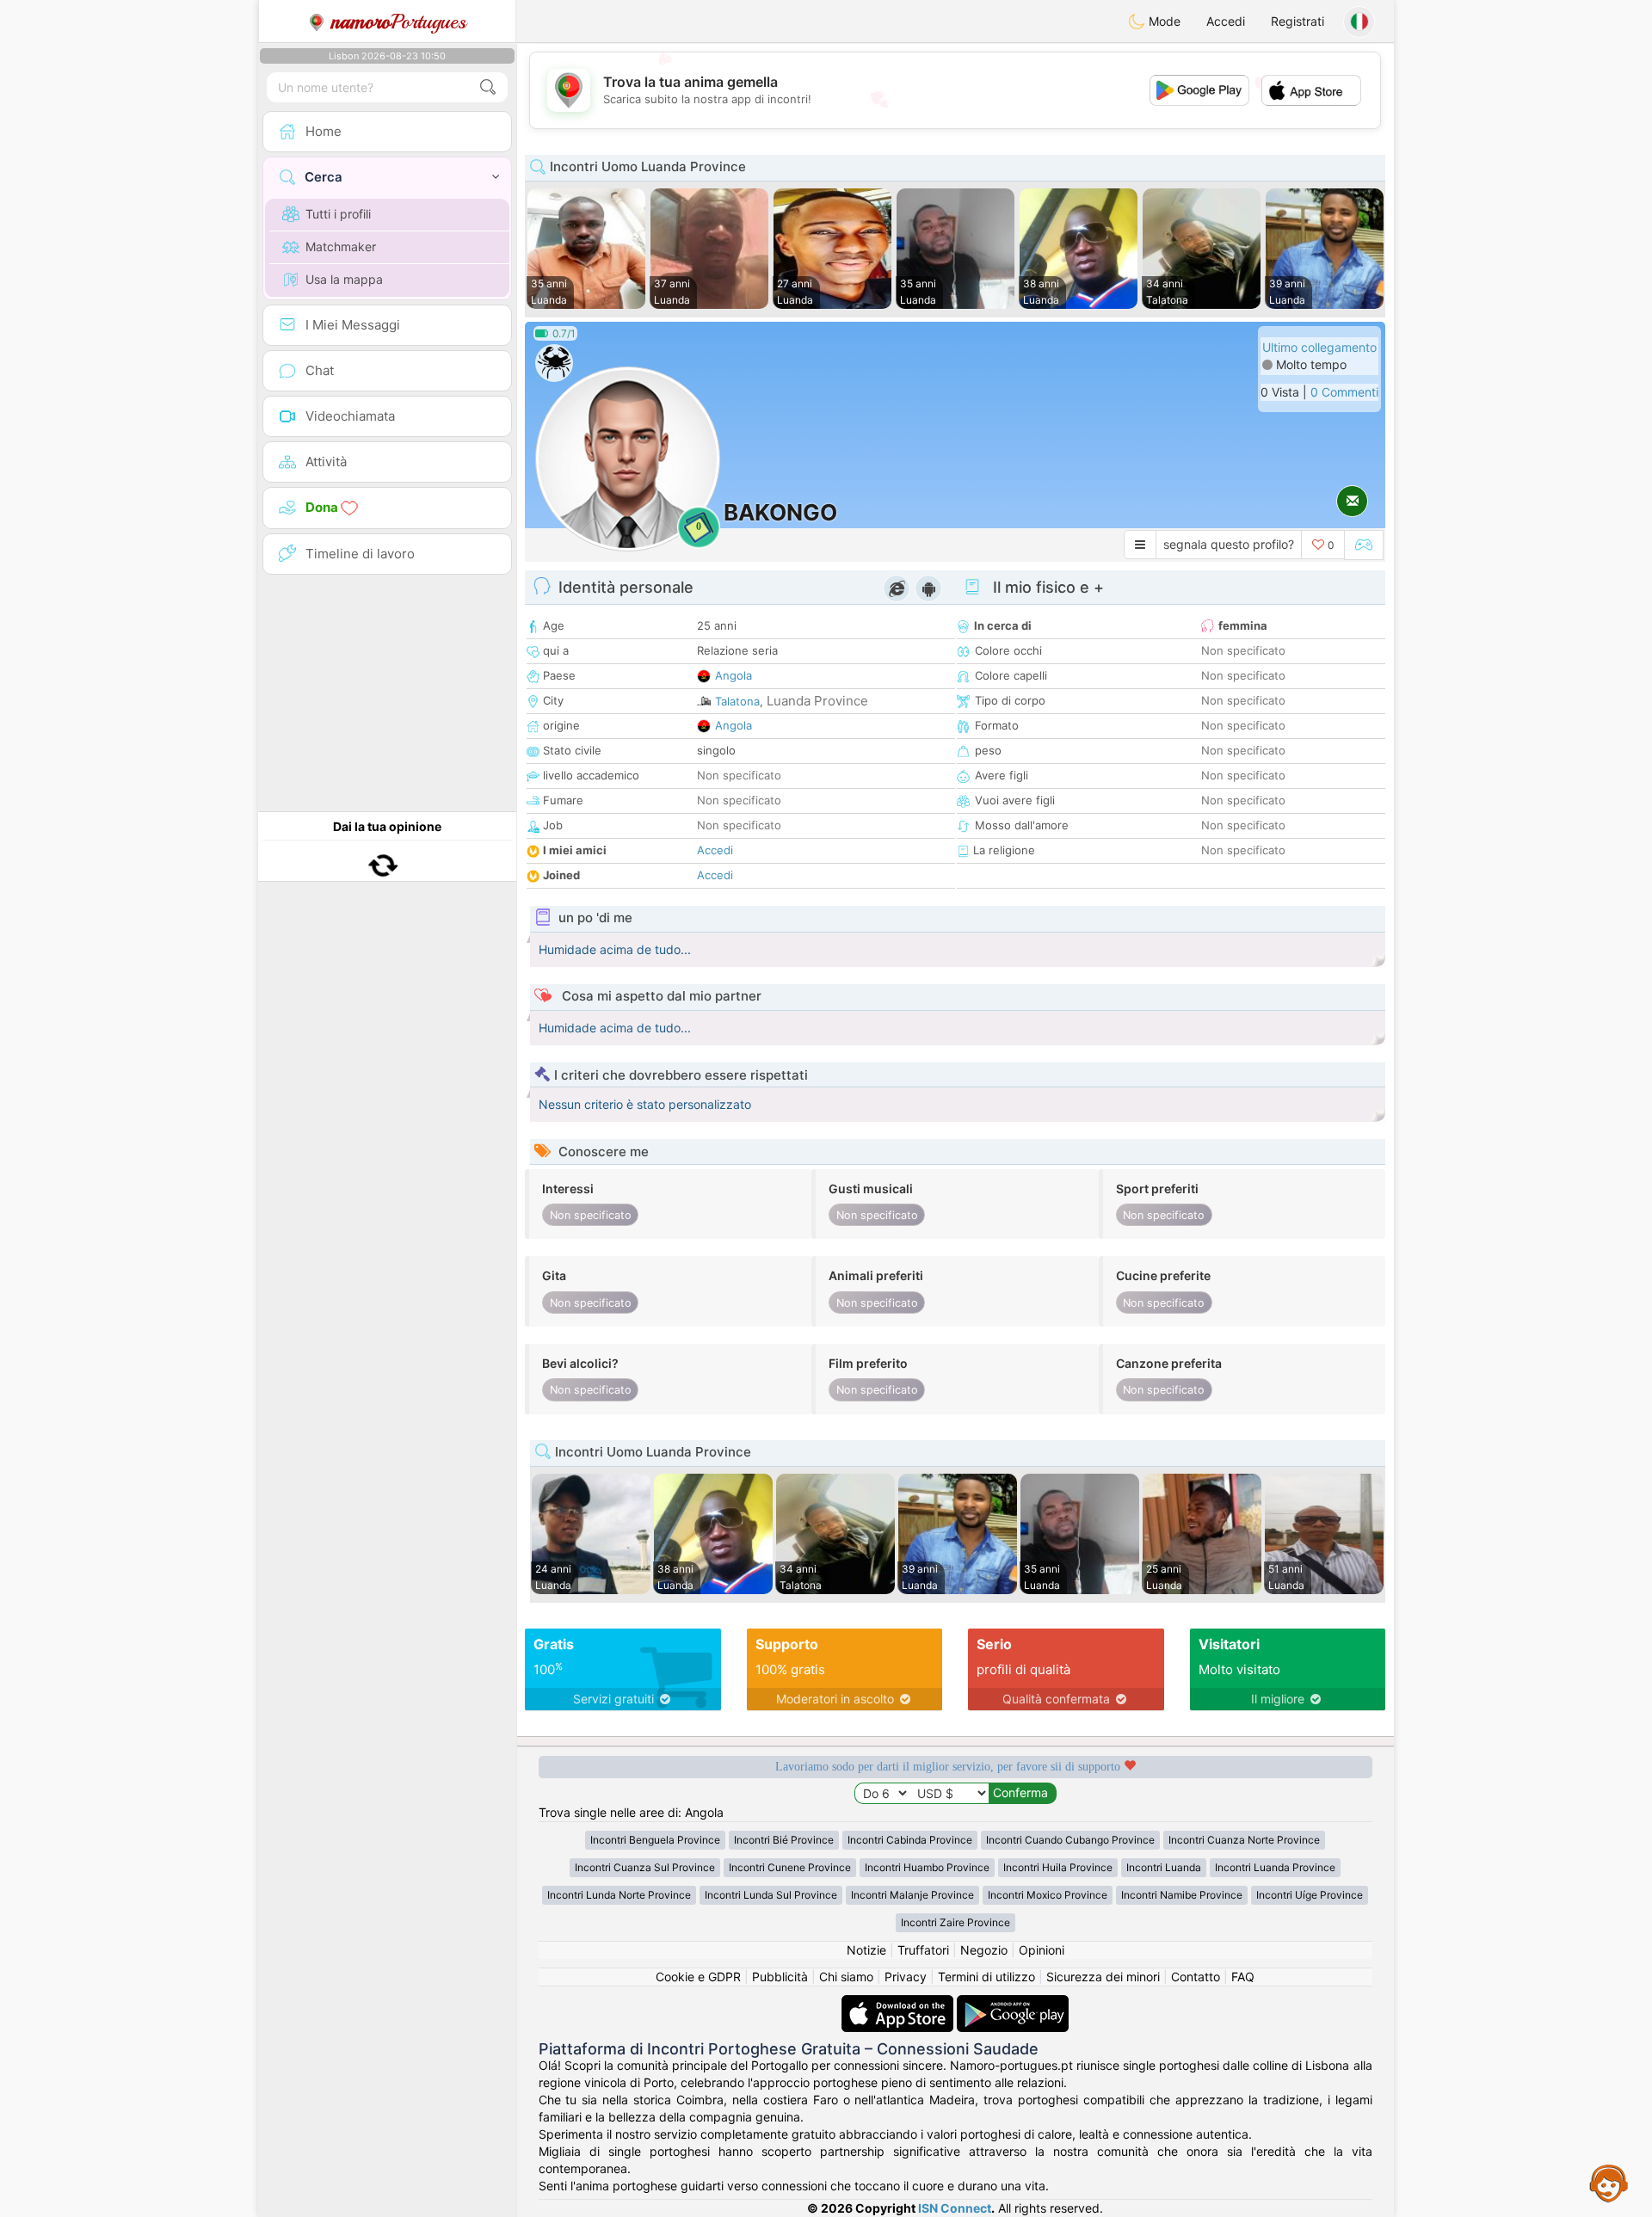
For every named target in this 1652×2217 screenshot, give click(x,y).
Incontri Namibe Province (1182, 1895)
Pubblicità (780, 1977)
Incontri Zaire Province (955, 1922)
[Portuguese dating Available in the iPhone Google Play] (1013, 2003)
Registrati (1298, 21)
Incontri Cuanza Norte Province (1244, 1840)
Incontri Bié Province (784, 1840)
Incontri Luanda (1164, 1867)
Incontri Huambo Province (927, 1867)
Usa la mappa (344, 279)
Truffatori (923, 1950)
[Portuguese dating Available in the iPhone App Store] (899, 2003)
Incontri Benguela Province (655, 1840)
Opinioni (1042, 1950)
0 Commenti (1344, 392)
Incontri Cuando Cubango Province (1070, 1840)
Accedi (1226, 21)
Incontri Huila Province (1058, 1867)
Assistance (1609, 2183)
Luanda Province (817, 701)
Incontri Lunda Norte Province (619, 1895)
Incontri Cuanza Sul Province (645, 1867)
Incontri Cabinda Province (910, 1840)
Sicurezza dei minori (1103, 1977)
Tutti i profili (338, 214)
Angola (734, 675)
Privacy (906, 1977)
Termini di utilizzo (986, 1977)
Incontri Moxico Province (1048, 1895)
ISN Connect (955, 2208)
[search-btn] (488, 87)
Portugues (399, 22)
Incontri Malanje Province (912, 1895)
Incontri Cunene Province (790, 1867)
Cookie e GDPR (698, 1977)
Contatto (1196, 1977)
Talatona (737, 701)
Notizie (866, 1950)
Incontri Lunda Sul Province (771, 1895)
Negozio (984, 1950)
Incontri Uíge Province (1310, 1895)
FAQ (1243, 1977)
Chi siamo (846, 1977)
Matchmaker (341, 246)
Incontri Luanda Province (1275, 1867)
